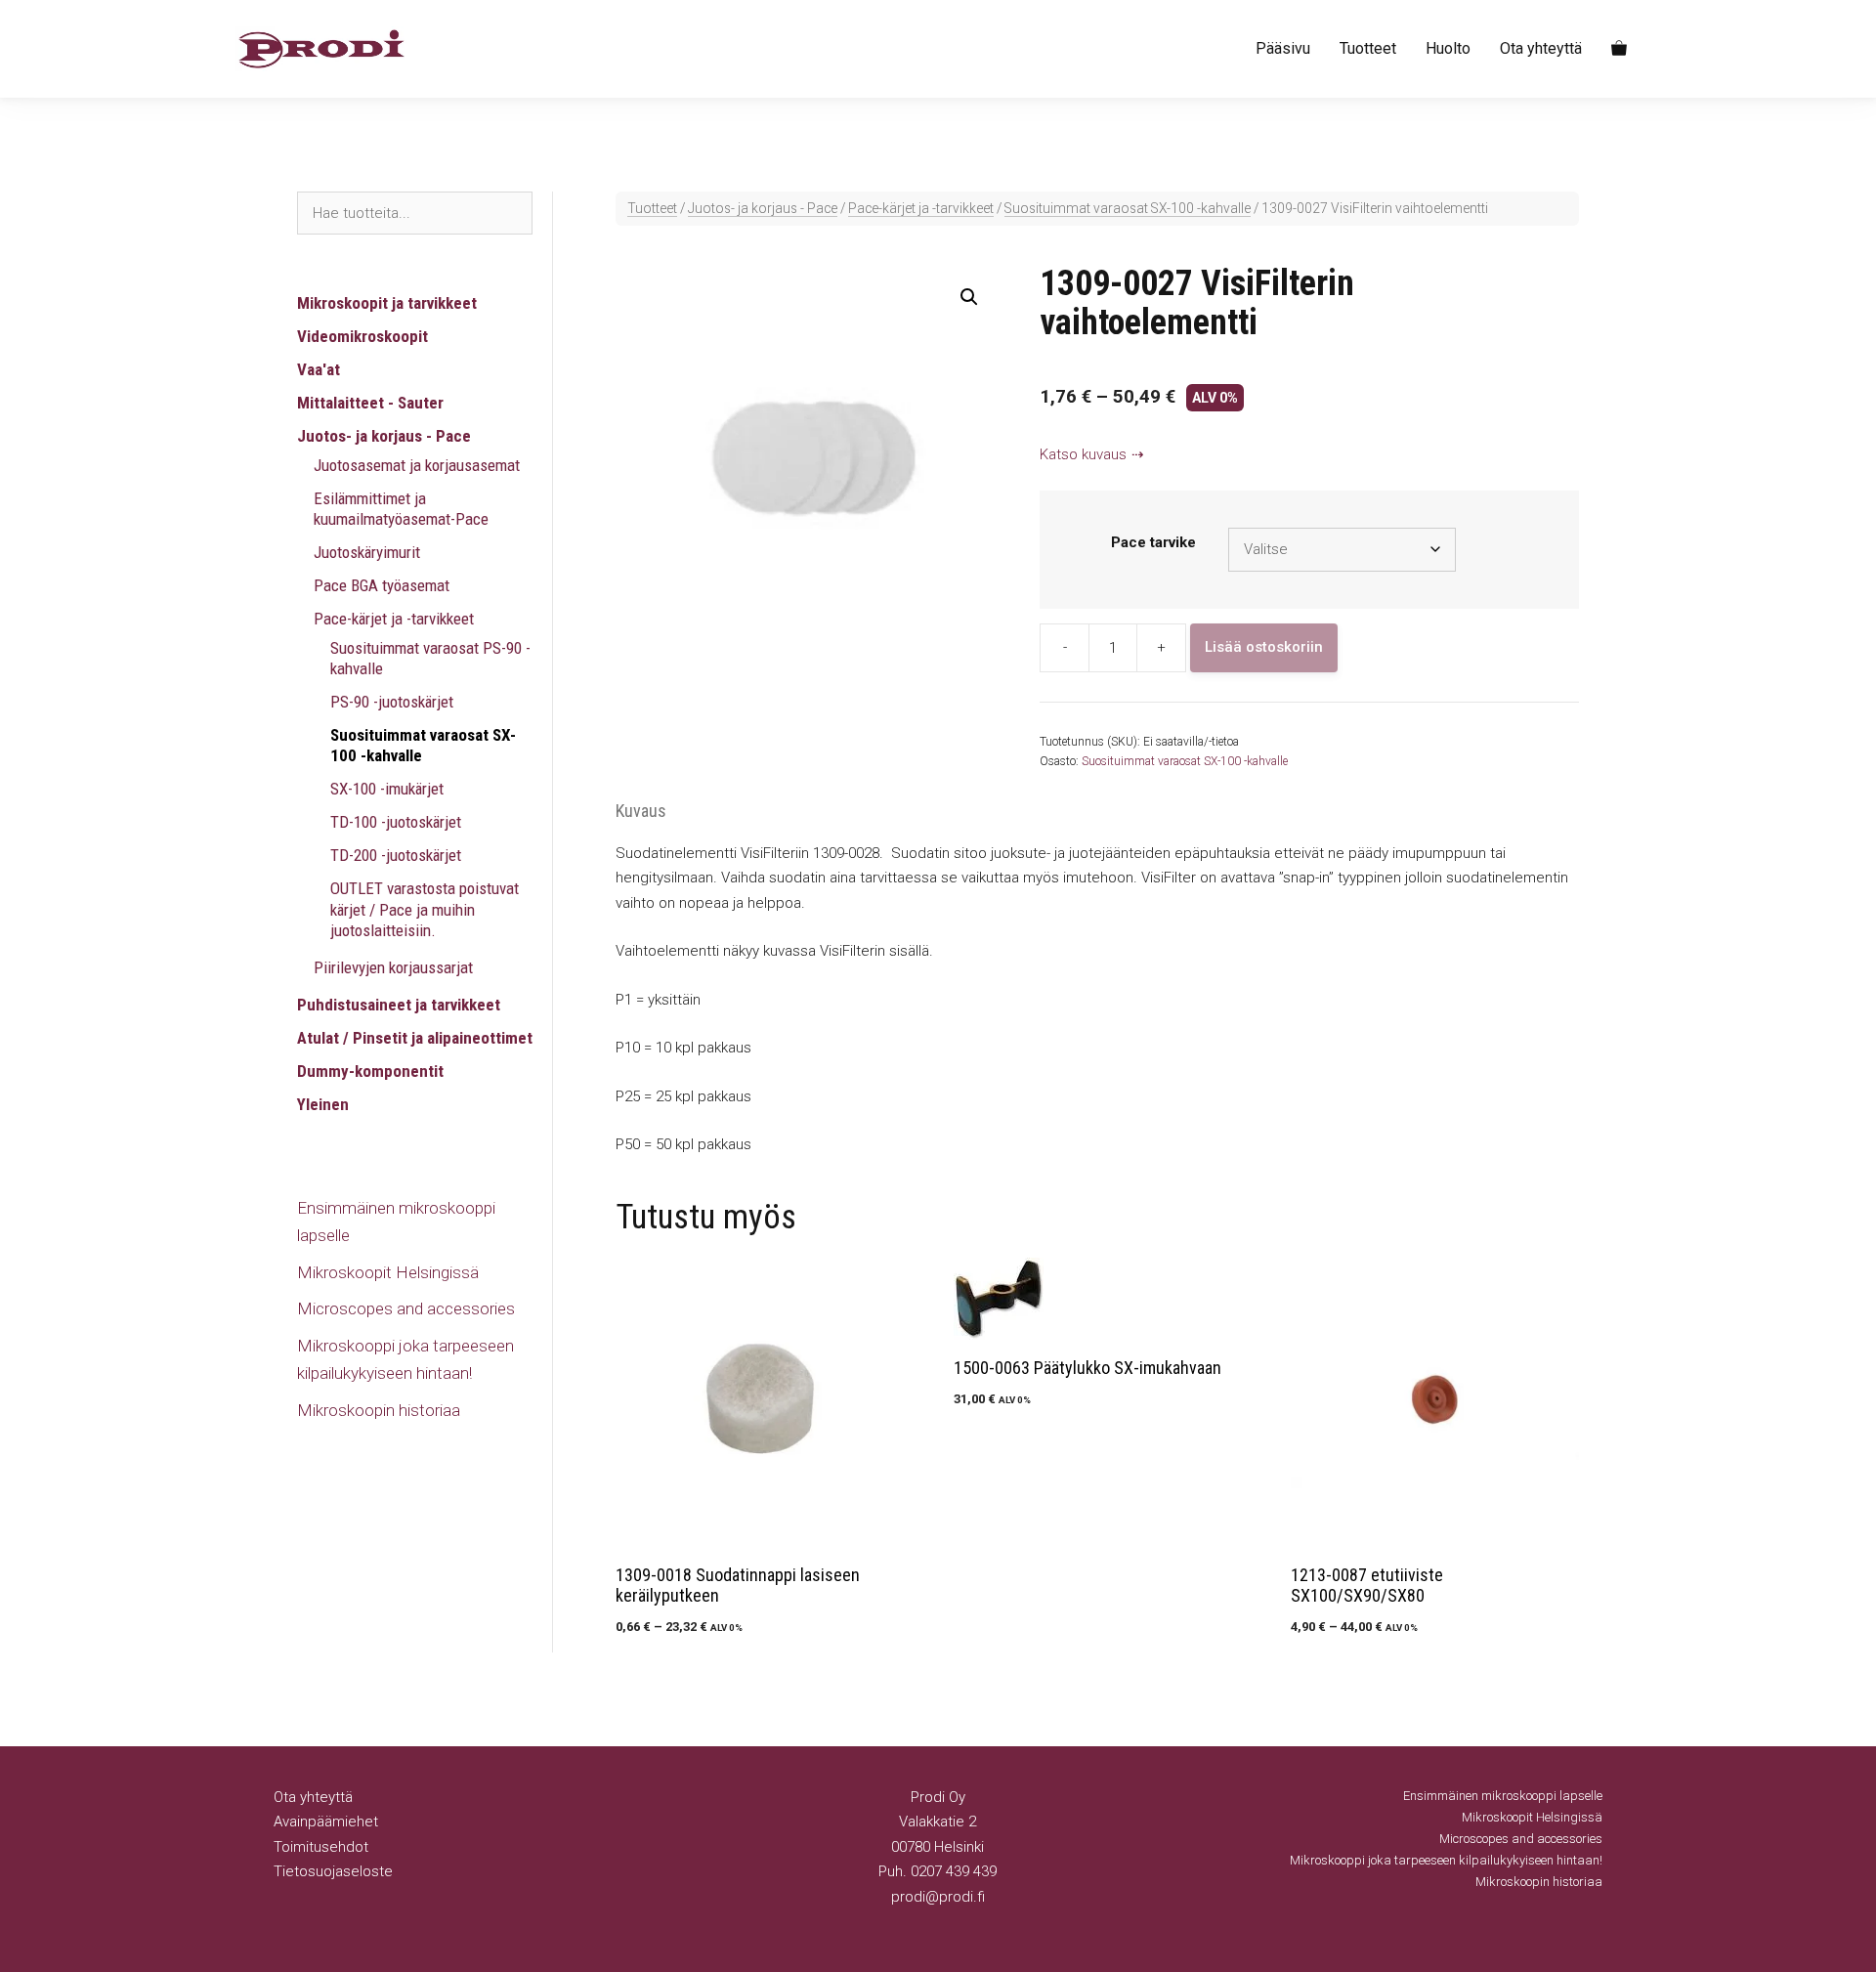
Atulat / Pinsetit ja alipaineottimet (415, 1038)
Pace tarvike (1153, 542)
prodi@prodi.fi (938, 1897)
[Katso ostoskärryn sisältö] (1619, 49)
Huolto (1448, 48)
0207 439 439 (954, 1871)
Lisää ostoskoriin (1264, 647)
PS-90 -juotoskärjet (392, 702)
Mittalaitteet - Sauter (370, 403)
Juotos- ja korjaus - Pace (763, 208)
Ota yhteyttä (1541, 48)
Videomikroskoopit (362, 336)
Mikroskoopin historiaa (379, 1410)
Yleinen (323, 1104)
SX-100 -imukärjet (387, 789)
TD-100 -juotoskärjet (396, 822)
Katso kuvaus (1083, 454)
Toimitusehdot (321, 1847)
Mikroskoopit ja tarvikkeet (387, 303)
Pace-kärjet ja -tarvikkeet (921, 208)
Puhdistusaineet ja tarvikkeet (399, 1005)
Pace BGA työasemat (382, 585)
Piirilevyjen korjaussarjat (393, 967)
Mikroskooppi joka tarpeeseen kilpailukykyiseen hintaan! (1446, 1860)
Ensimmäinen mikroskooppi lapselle (1503, 1796)
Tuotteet (1368, 48)
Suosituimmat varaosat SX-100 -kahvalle (1128, 208)
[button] (969, 297)
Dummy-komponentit (370, 1071)
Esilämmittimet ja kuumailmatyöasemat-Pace (401, 509)
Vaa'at (319, 369)
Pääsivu (1283, 48)
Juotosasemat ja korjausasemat (417, 465)
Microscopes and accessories (406, 1308)
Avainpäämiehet (326, 1822)
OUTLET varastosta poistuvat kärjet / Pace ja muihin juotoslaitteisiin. (425, 909)
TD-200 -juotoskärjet (396, 855)
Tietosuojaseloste (333, 1871)
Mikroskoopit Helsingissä (388, 1272)
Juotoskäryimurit (367, 552)
